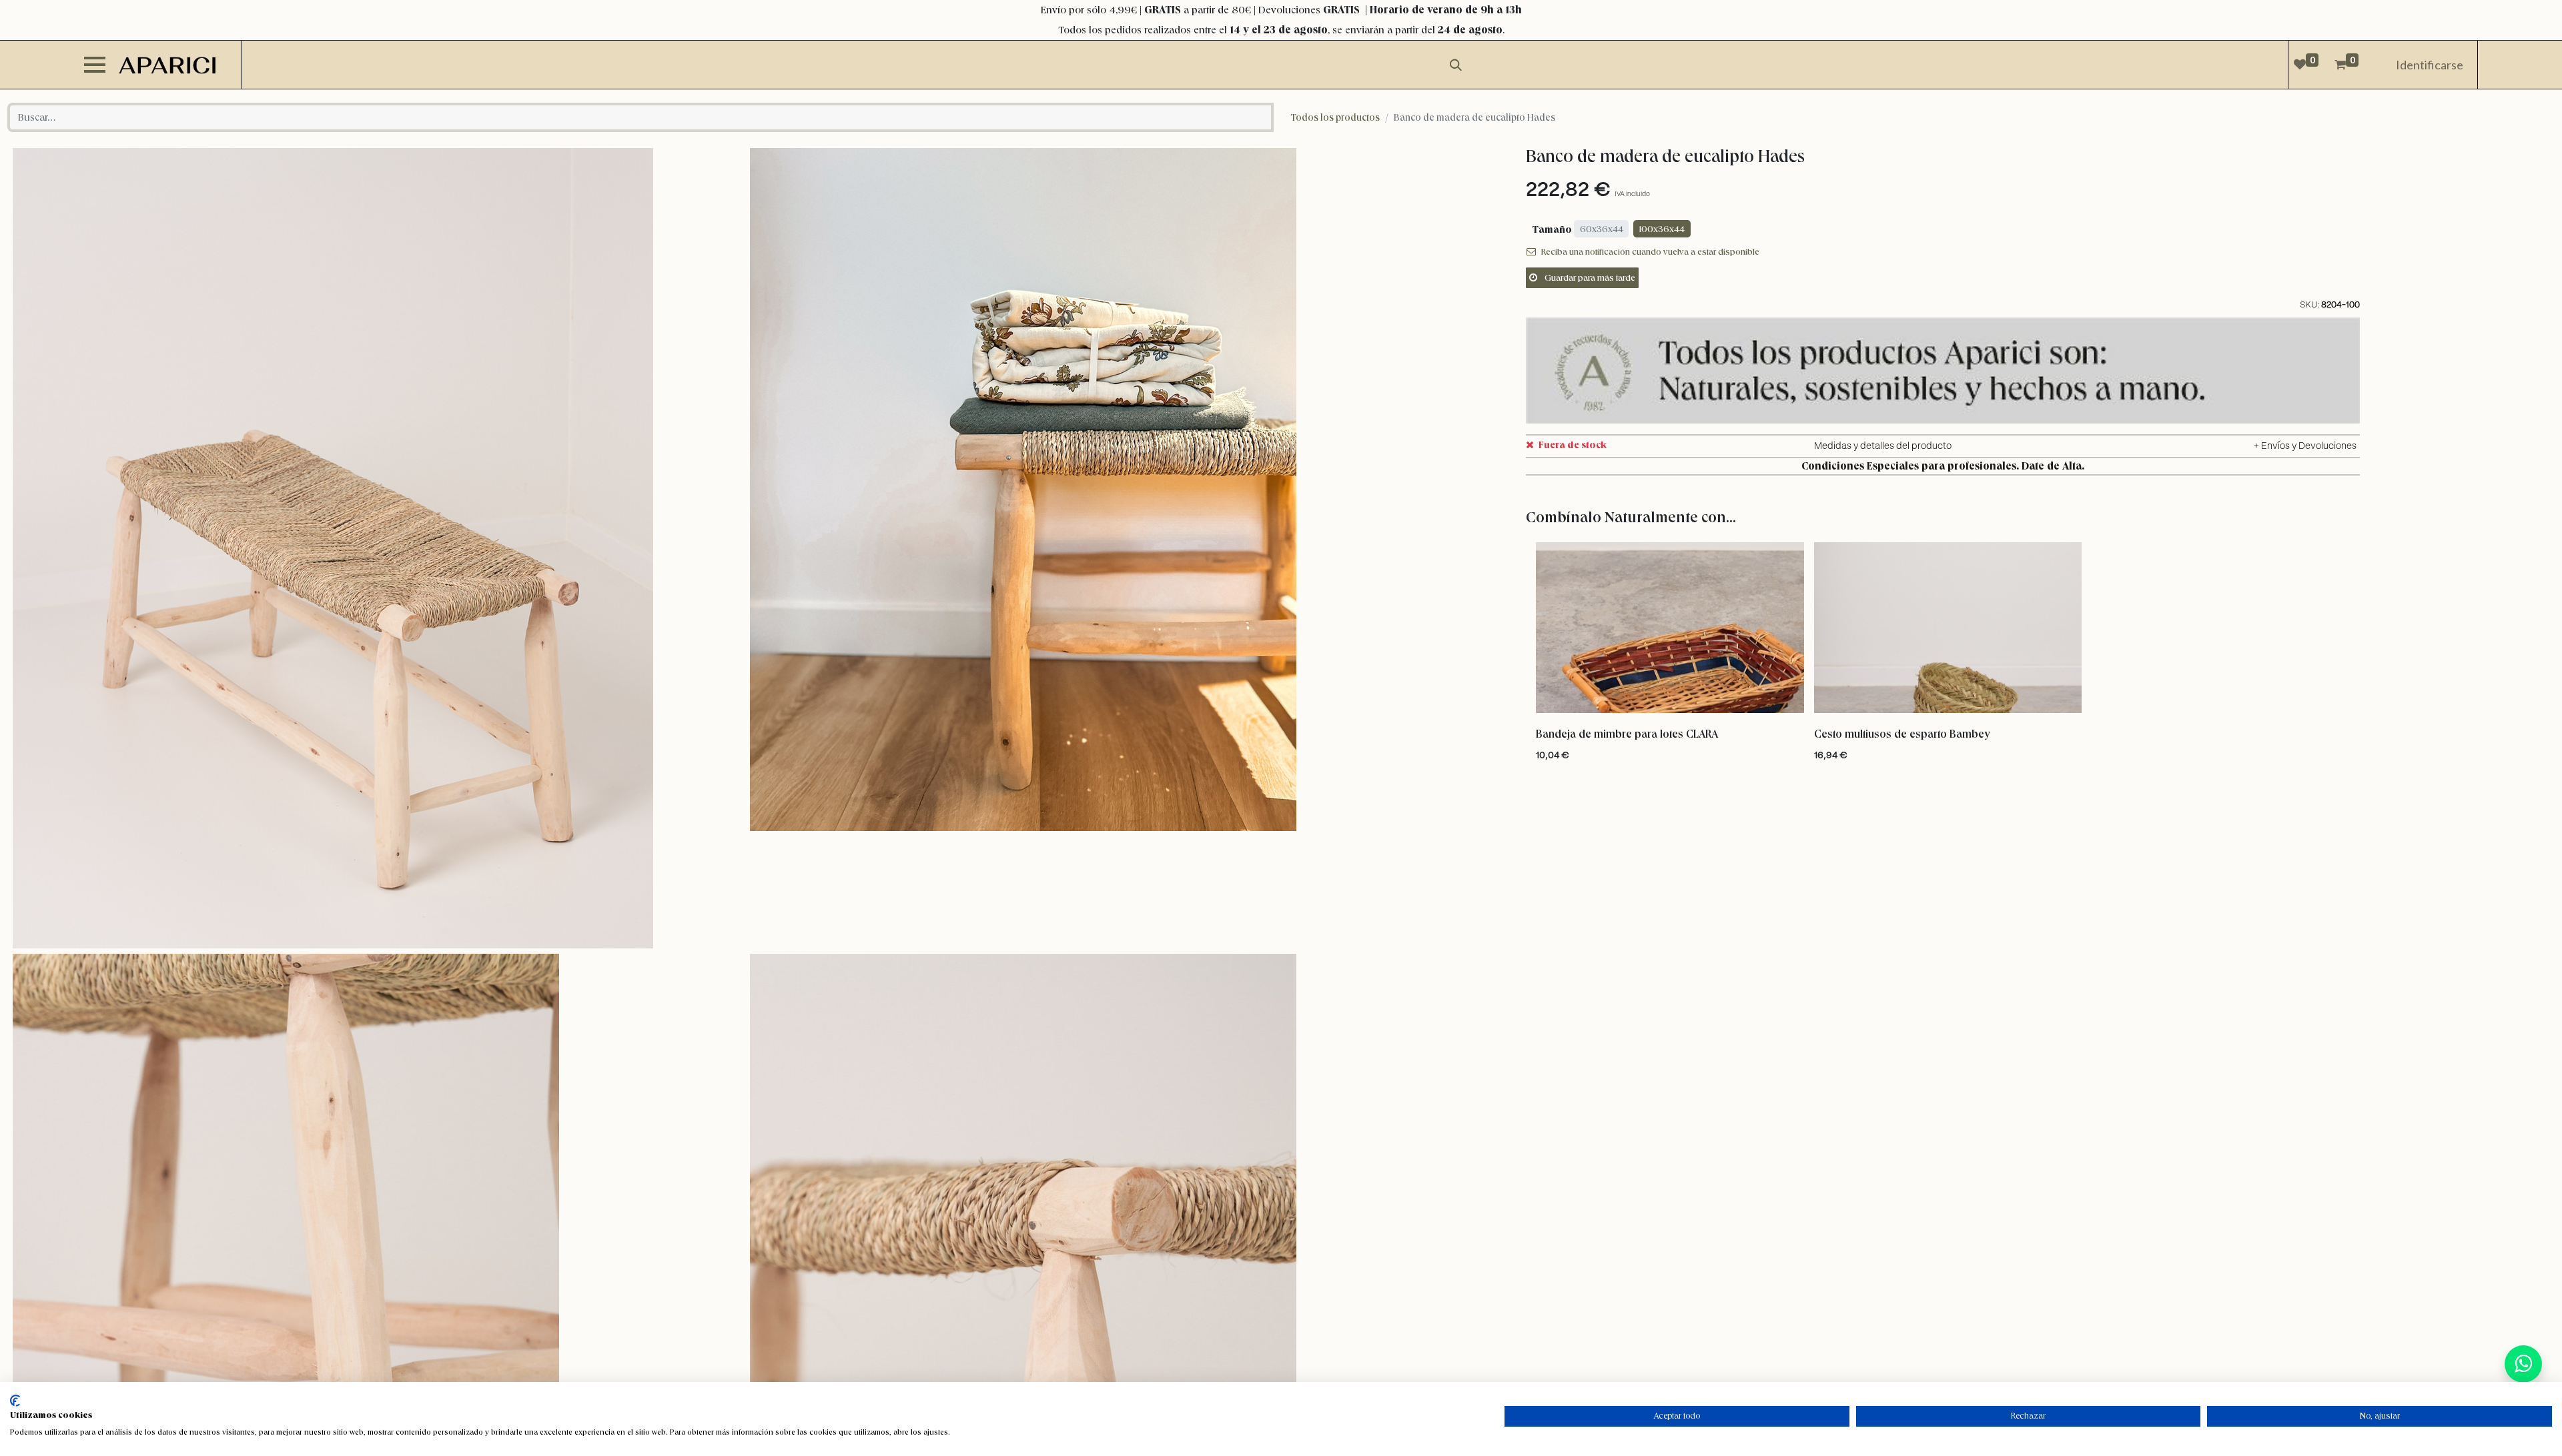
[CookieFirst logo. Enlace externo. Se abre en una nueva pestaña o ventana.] (15, 1401)
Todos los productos (1335, 117)
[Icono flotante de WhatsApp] (2523, 1364)
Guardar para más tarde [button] (1589, 277)
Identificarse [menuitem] (2430, 65)
